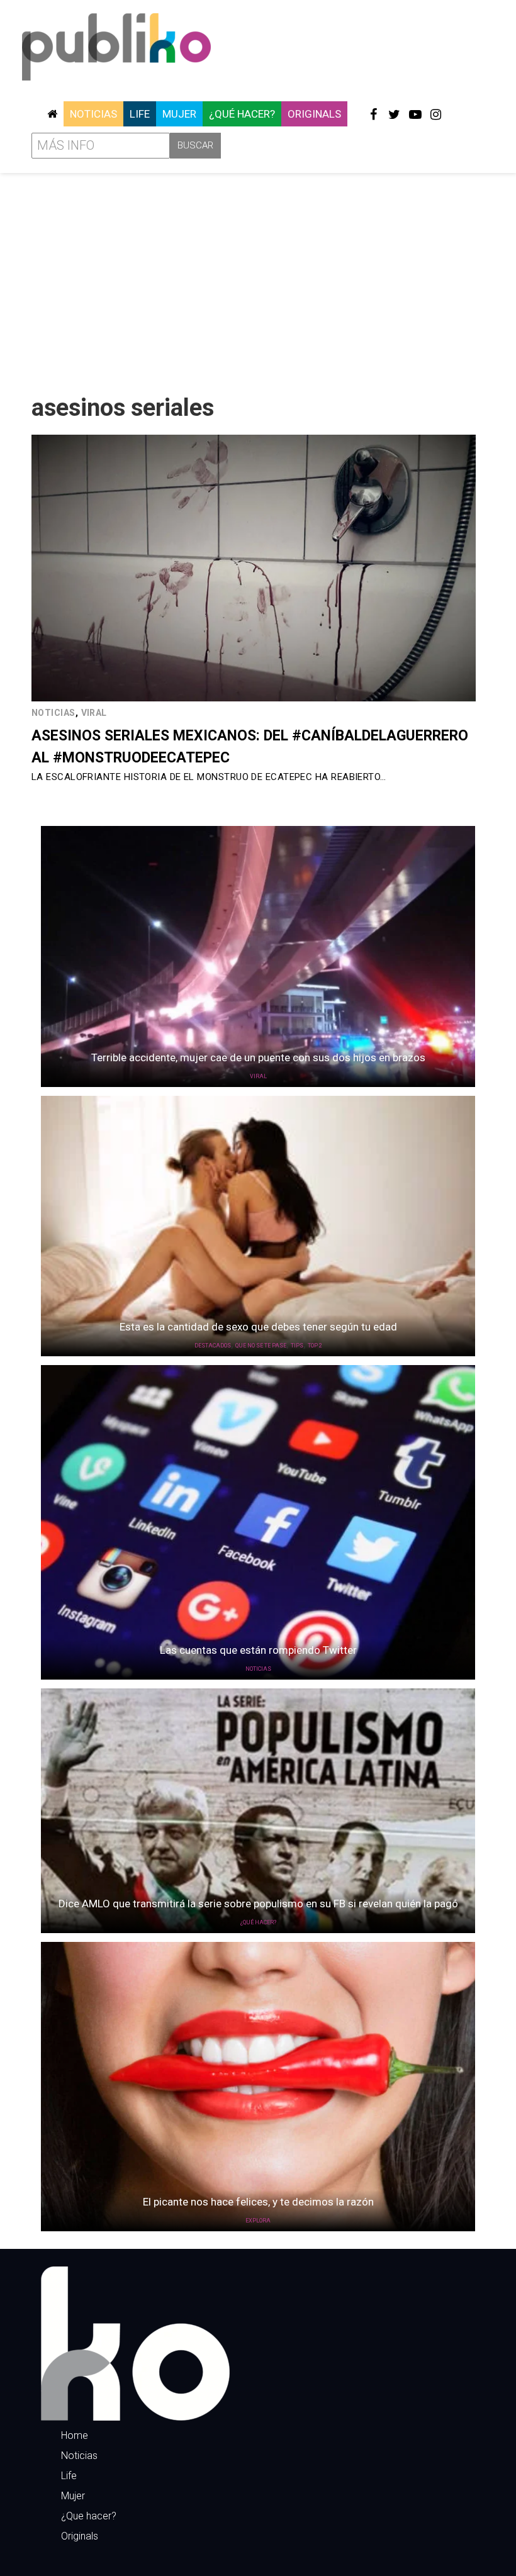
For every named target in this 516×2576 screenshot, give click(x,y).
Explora (258, 2221)
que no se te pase (261, 1346)
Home (75, 2435)
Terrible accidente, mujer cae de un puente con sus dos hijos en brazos (258, 1057)
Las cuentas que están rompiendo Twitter (258, 1650)
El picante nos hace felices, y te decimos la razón (258, 2202)
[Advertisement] (258, 279)
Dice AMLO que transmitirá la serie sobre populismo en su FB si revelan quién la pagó (258, 1904)
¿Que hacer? (89, 2516)
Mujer (179, 114)
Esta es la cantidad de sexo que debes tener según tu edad (258, 1327)
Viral (94, 713)
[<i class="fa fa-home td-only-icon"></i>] (52, 114)
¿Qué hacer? (242, 114)
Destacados (213, 1346)
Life (140, 114)
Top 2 (315, 1346)
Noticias (93, 114)
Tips (297, 1346)
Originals (314, 114)
